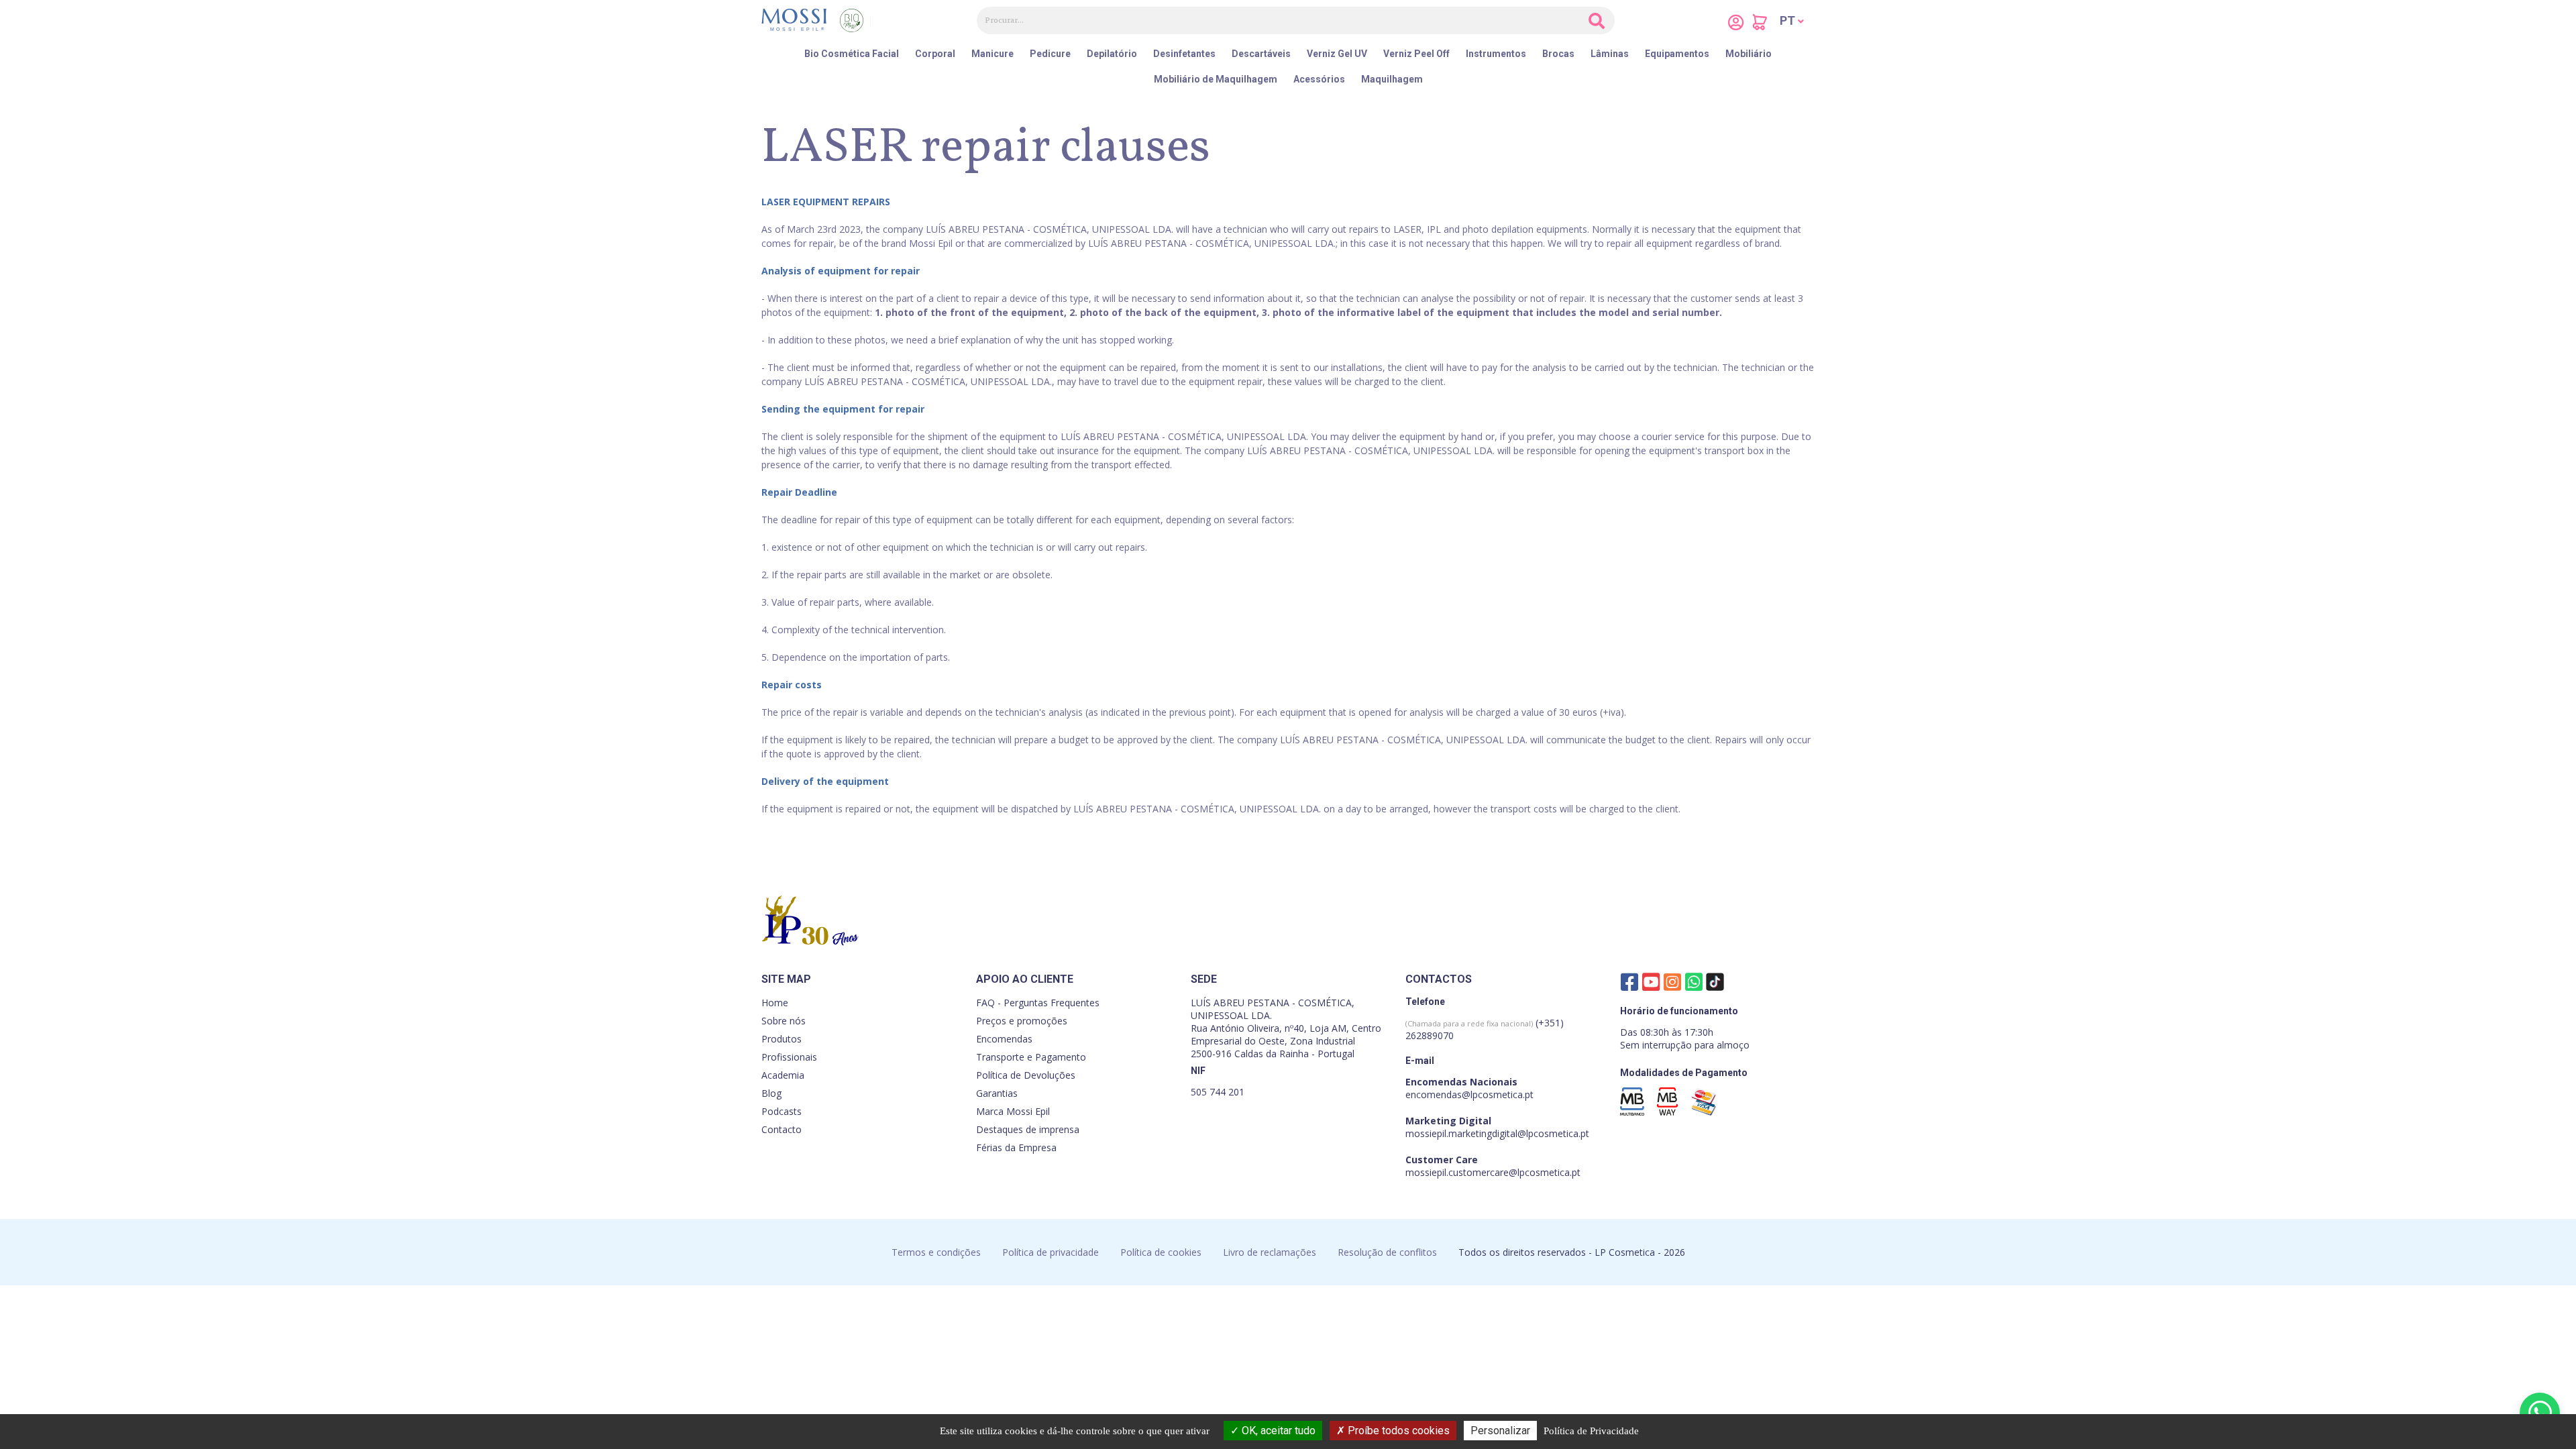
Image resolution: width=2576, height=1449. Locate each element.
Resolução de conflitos (1387, 1252)
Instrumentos (1496, 54)
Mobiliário (1749, 54)
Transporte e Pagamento (1031, 1057)
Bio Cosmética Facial (852, 54)
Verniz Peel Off (1416, 54)
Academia (783, 1075)
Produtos (782, 1039)
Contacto (782, 1129)
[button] (1792, 21)
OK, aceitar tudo (1277, 1431)
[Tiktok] (1715, 985)
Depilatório (1112, 54)
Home (775, 1003)
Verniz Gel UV (1337, 54)
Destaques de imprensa (1028, 1129)
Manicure (992, 54)
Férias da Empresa (1016, 1147)
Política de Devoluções (1026, 1075)
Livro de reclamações (1270, 1252)
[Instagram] (1672, 981)
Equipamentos (1677, 54)
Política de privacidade (1051, 1252)
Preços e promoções (1022, 1021)
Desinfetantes (1184, 54)
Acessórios (1319, 79)
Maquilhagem (1392, 79)
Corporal (935, 54)
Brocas (1558, 54)
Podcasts (782, 1111)
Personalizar (1500, 1431)
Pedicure (1050, 54)
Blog (771, 1093)
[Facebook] (1629, 981)
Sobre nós (784, 1021)
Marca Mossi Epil (1013, 1111)
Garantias (997, 1093)
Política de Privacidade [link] (1591, 1431)
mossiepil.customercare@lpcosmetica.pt (1493, 1172)
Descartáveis (1261, 54)
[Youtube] (1651, 981)
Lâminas (1610, 54)
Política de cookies (1161, 1252)
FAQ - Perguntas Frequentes (1038, 1003)
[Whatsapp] (1694, 981)
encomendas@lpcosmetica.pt (1469, 1094)
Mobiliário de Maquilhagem (1216, 79)
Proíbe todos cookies (1397, 1431)
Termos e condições (936, 1252)
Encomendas (1004, 1039)
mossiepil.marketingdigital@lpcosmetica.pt (1497, 1133)
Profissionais (789, 1057)
